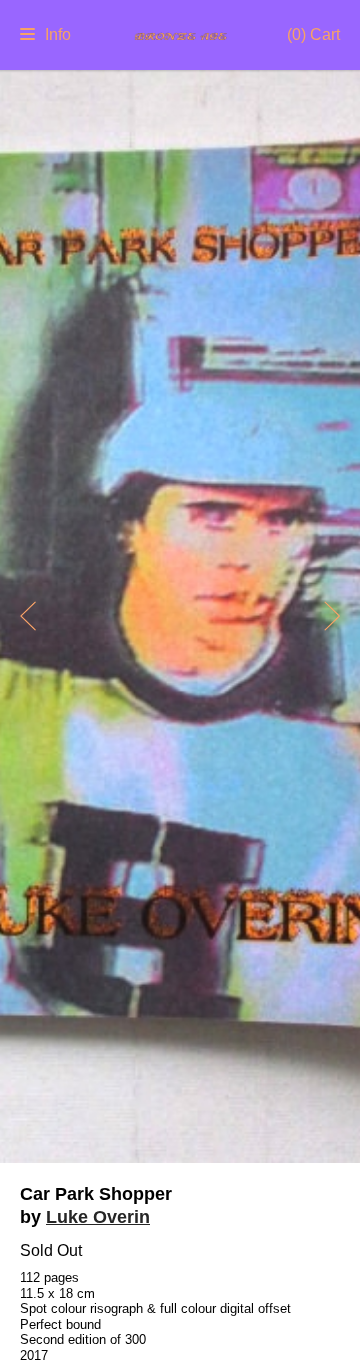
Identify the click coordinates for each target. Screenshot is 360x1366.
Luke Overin (98, 1217)
